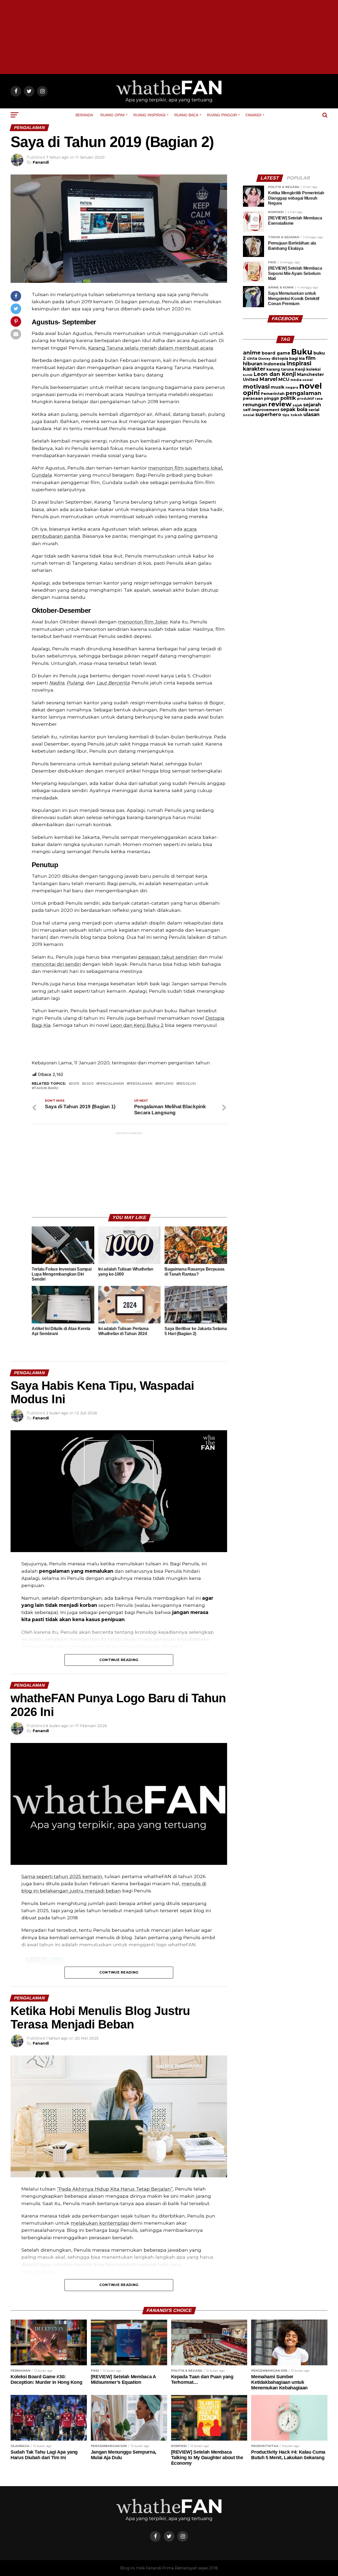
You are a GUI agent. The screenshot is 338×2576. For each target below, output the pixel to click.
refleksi (165, 1084)
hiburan (253, 364)
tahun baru (46, 1088)
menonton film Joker (143, 622)
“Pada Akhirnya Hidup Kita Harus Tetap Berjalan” (115, 2189)
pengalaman (111, 1084)
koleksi (313, 369)
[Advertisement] (169, 37)
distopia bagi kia (288, 358)
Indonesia (274, 364)
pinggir (272, 398)
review (280, 404)
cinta (252, 358)
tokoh (296, 415)
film (311, 358)
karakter (254, 369)
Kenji (300, 369)
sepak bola (294, 410)
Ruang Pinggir (222, 115)
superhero (268, 414)
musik (278, 387)
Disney (264, 359)
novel (311, 386)
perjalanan (140, 1084)
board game (276, 353)
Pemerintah (273, 394)
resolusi (187, 1084)
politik (288, 398)
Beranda (84, 115)
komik (248, 375)
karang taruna (280, 369)
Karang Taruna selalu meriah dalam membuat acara (151, 348)
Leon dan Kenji (275, 374)
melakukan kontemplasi (100, 2223)
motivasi (256, 387)
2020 (89, 1084)
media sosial (302, 380)
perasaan (253, 398)
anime (252, 353)
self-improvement (261, 410)
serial (314, 410)
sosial (249, 415)
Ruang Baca (186, 115)
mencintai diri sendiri (56, 964)
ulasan (311, 414)
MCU (284, 379)
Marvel (268, 379)
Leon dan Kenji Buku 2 (137, 1025)
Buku (302, 352)
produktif (306, 399)
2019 (75, 1084)
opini (251, 393)
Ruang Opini (112, 115)
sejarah (312, 405)
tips (286, 415)
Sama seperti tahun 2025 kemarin (62, 1876)
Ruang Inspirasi (149, 115)
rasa (319, 399)
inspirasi (299, 363)
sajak (297, 405)
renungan (255, 405)
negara (292, 388)
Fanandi (253, 115)
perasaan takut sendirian (168, 957)
